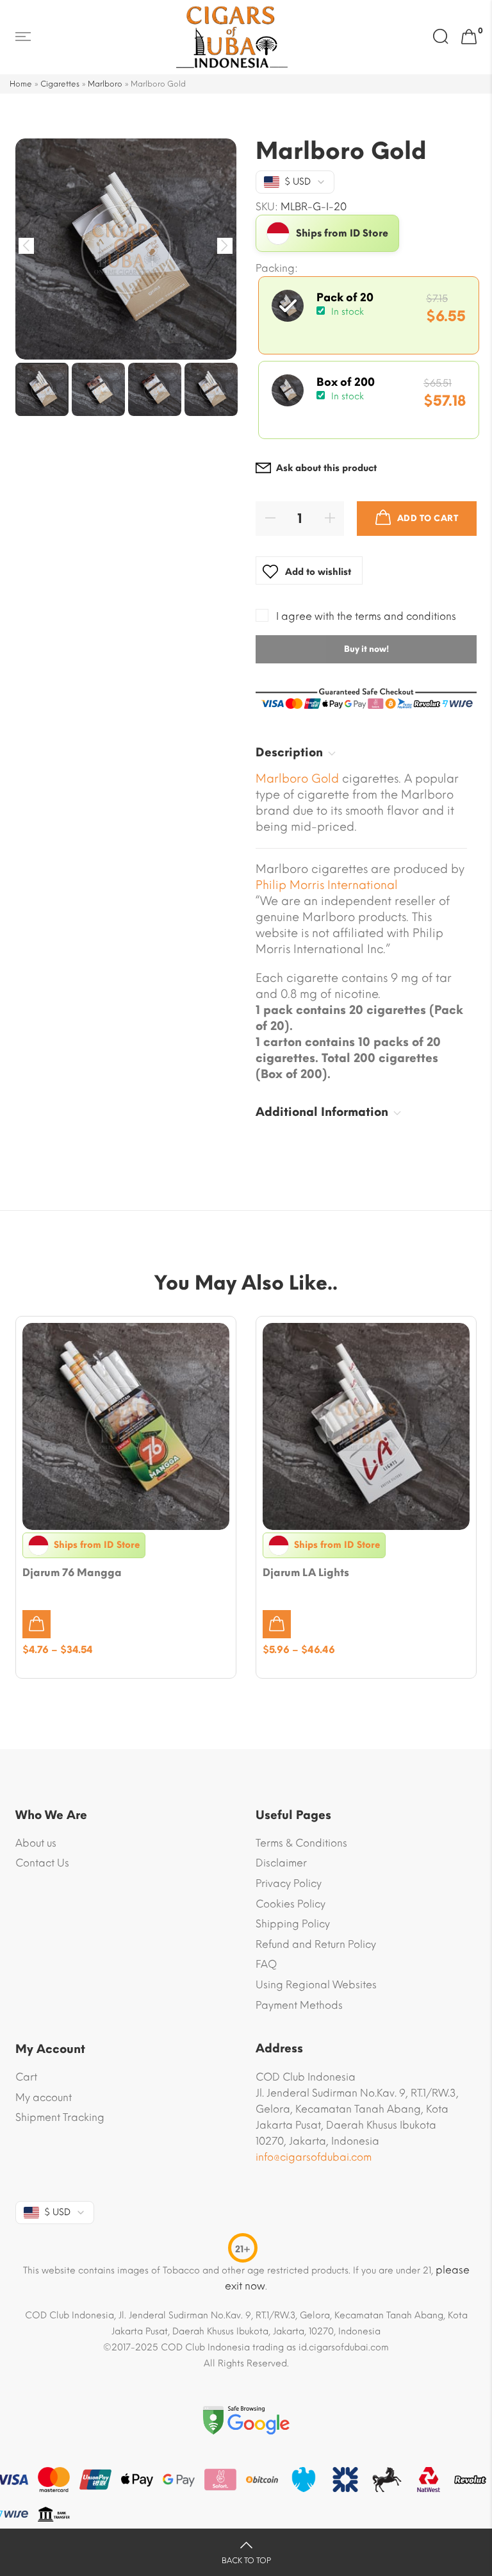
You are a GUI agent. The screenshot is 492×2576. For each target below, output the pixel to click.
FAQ (266, 1964)
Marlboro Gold (297, 779)
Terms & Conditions (301, 1843)
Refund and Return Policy (316, 1944)
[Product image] (126, 1426)
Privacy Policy (289, 1883)
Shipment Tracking (60, 2117)
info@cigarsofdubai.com (314, 2157)
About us (36, 1843)
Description (289, 752)
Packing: (277, 269)
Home (21, 84)
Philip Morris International (327, 885)
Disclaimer (281, 1863)
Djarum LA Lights (306, 1573)
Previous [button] (27, 246)
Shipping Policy (293, 1924)
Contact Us (42, 1863)
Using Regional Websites (316, 1985)
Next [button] (225, 246)
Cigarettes (60, 84)
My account (44, 2098)
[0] (469, 37)
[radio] (369, 315)
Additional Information (322, 1112)
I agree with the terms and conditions (366, 616)
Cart (26, 2077)
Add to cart (428, 518)
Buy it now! (366, 649)
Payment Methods (299, 2005)
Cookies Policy (291, 1904)
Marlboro (105, 84)
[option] (126, 249)
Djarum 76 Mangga (72, 1573)
